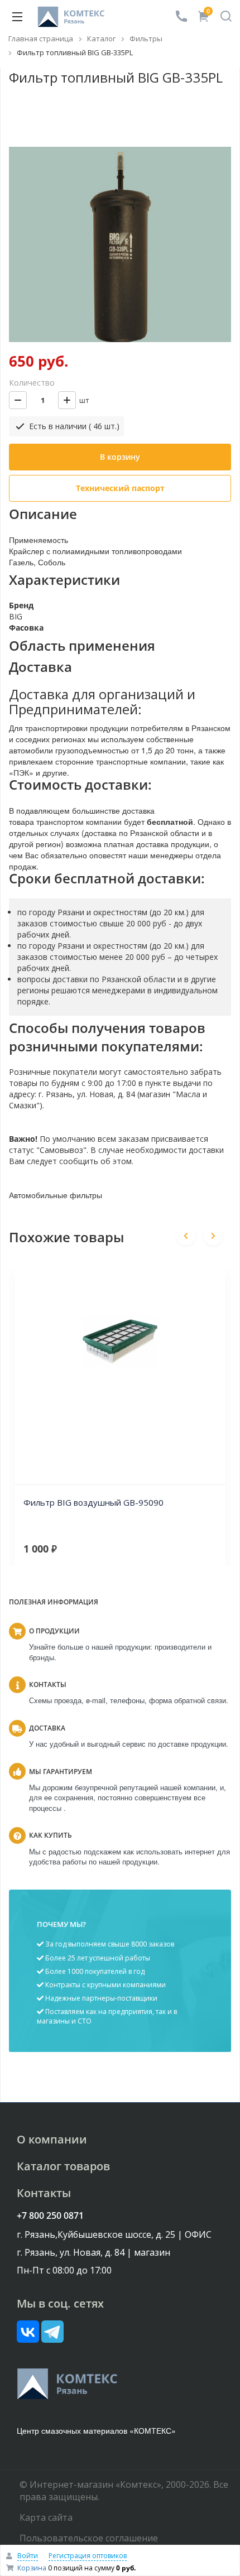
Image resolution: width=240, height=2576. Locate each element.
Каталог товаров (63, 2166)
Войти (28, 2556)
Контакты (44, 2193)
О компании (52, 2139)
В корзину (120, 457)
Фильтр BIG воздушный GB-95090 (93, 1502)
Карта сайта (46, 2517)
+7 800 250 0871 (50, 2215)
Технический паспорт (120, 488)
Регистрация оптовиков (88, 2556)
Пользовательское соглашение (89, 2538)
